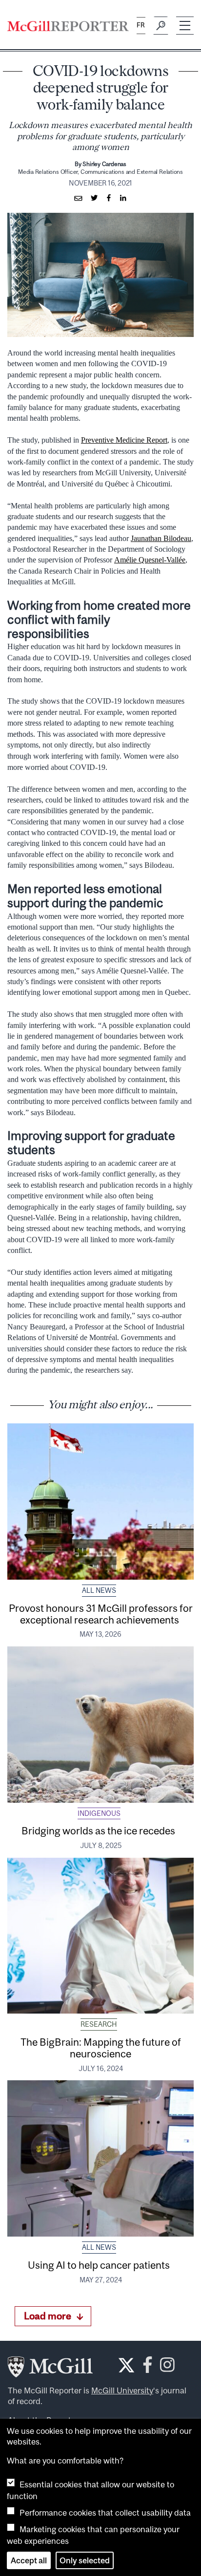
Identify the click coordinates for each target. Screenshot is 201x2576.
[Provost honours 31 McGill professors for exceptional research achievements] (100, 1502)
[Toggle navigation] (185, 26)
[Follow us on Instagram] (167, 2368)
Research (99, 2024)
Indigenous (99, 1813)
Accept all (29, 2560)
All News (99, 1590)
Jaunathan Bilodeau (161, 538)
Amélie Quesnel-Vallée (150, 560)
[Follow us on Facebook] (148, 2368)
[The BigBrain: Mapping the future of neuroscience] (100, 1936)
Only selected (85, 2560)
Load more (48, 2316)
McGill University (122, 2390)
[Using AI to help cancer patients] (100, 2158)
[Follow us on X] (126, 2365)
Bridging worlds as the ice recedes (101, 1830)
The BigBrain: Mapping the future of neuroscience (101, 2048)
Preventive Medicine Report (124, 440)
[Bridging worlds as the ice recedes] (100, 1725)
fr (141, 25)
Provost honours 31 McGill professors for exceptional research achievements (101, 1614)
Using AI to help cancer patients (101, 2265)
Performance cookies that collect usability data (105, 2513)
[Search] (161, 26)
